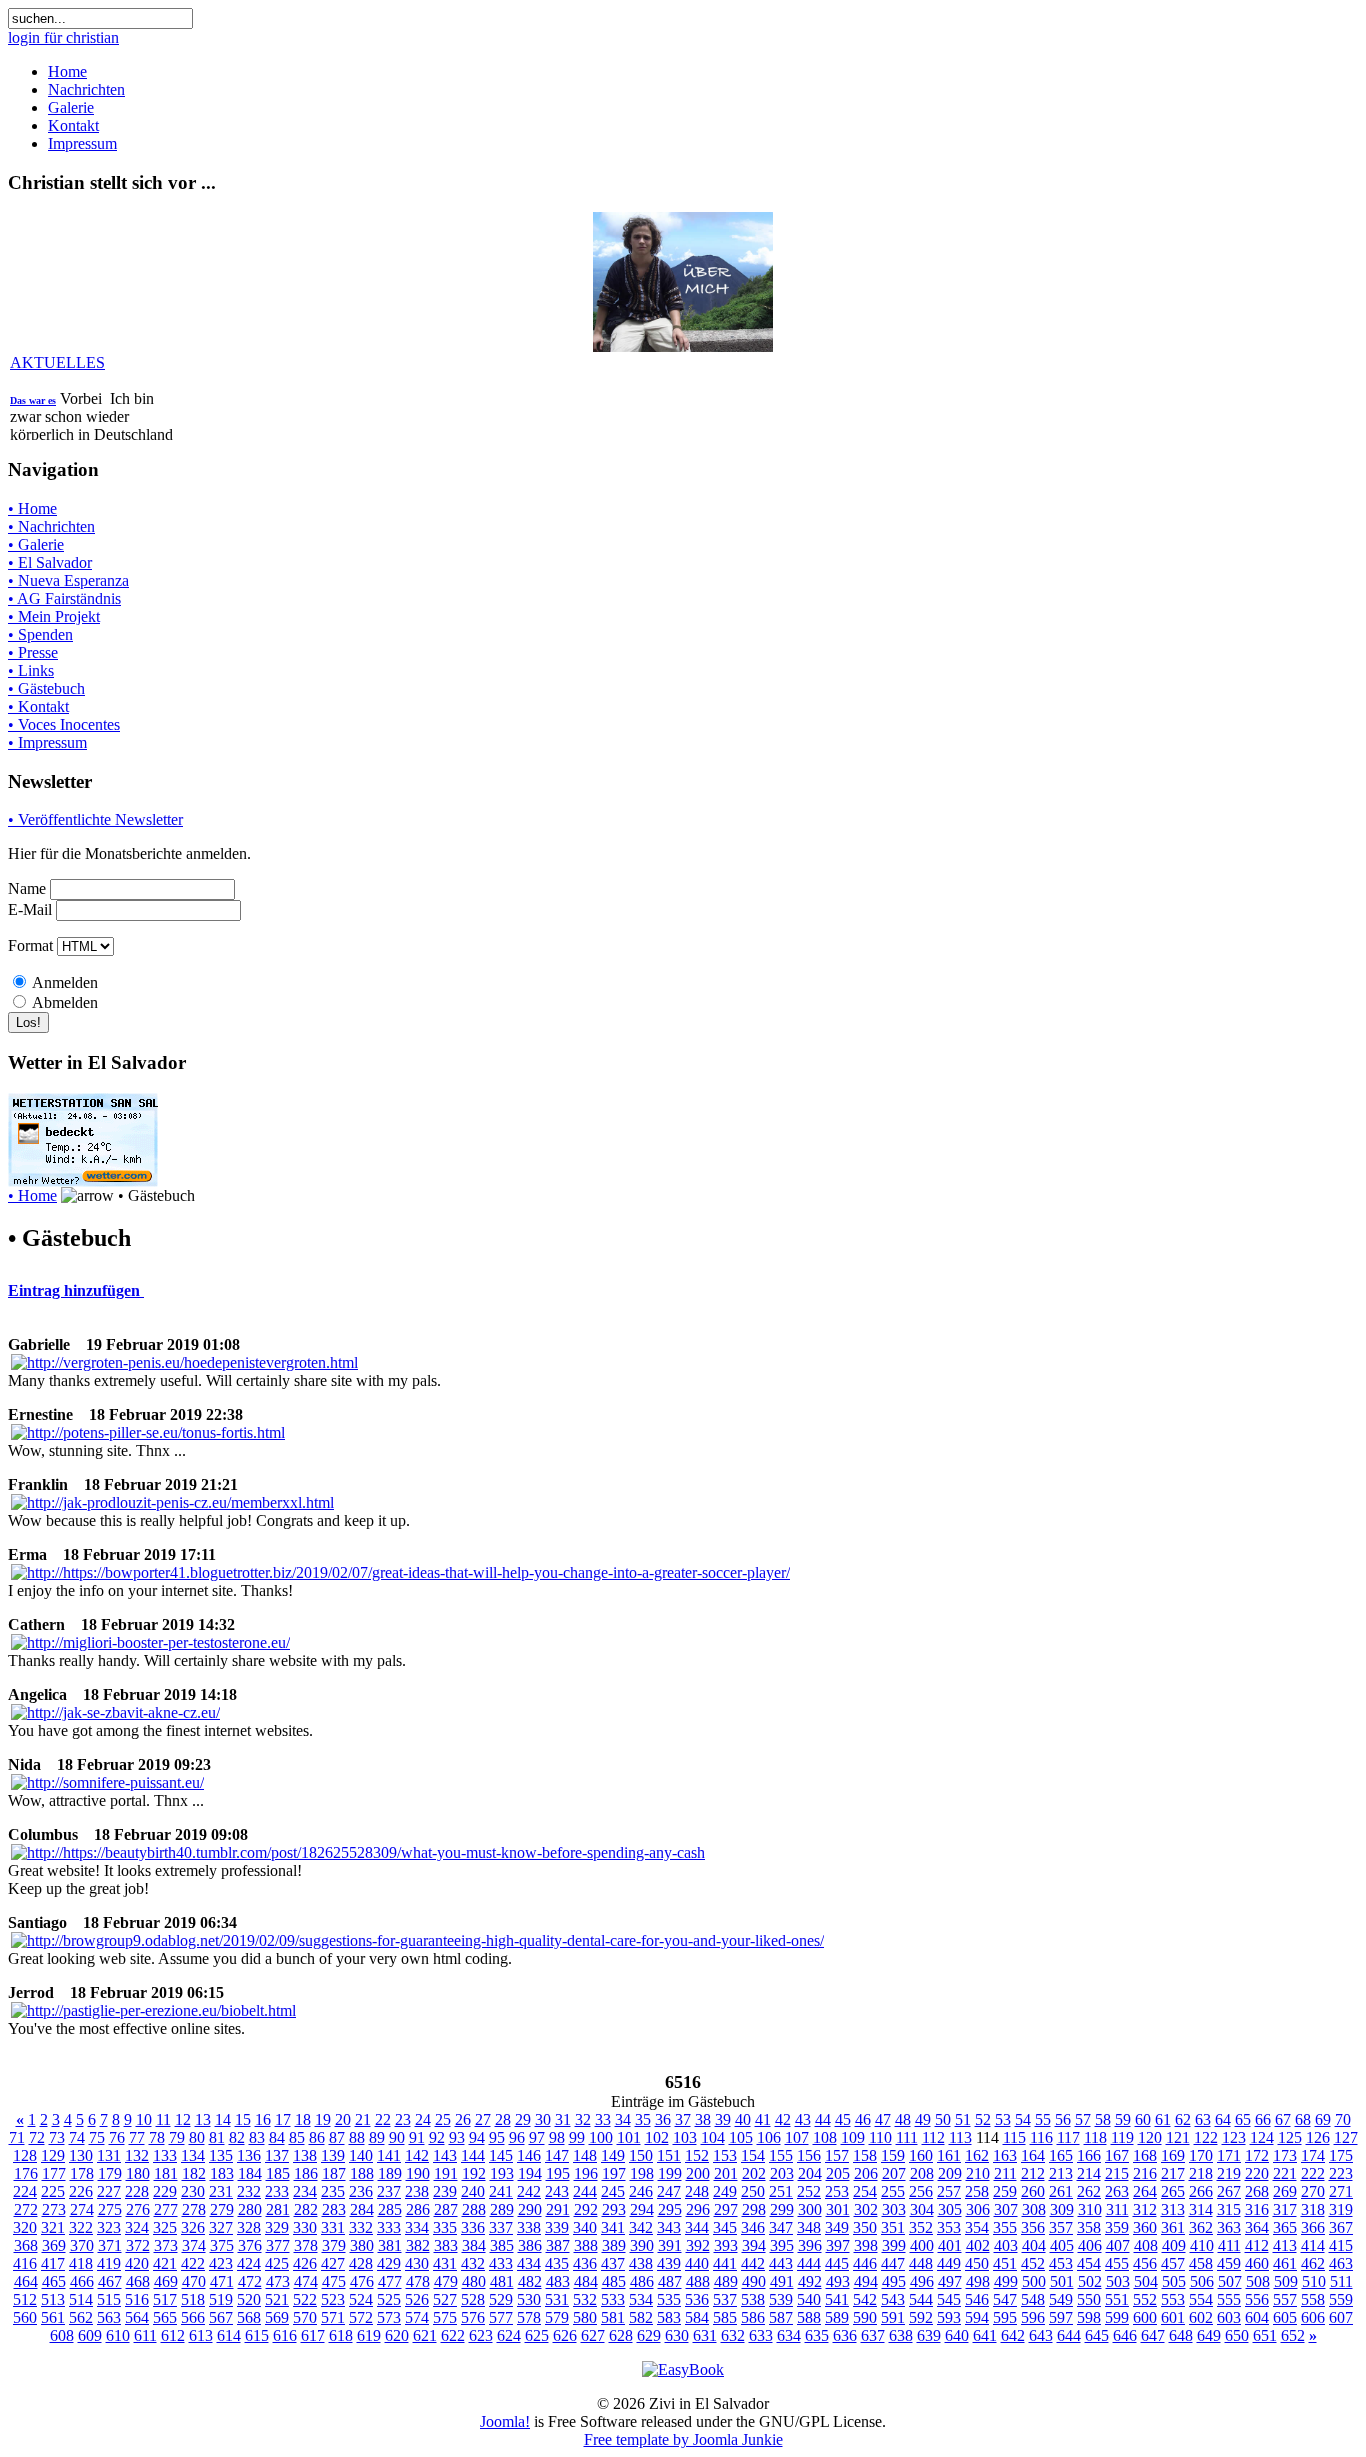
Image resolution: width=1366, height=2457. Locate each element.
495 (894, 2281)
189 (390, 2173)
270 (1313, 2191)
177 (54, 2173)
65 (1243, 2119)
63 (1203, 2119)
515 (109, 2299)
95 (497, 2137)
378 (306, 2245)
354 (977, 2227)
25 (443, 2119)
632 (733, 2335)
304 (922, 2209)
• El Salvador (50, 562)
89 (377, 2137)
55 (1043, 2119)
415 (1341, 2245)
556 (1257, 2299)
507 (1230, 2281)
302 (866, 2209)
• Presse (33, 652)
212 (1033, 2173)
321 (53, 2227)
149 (613, 2155)
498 (978, 2281)
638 (901, 2335)
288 (474, 2209)
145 (501, 2155)
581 (613, 2317)
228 (137, 2191)
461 (1285, 2263)
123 (1234, 2137)
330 (305, 2227)
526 (417, 2299)
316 (1257, 2209)
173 (1285, 2155)
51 (963, 2119)
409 (1174, 2245)
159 (893, 2155)
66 (1263, 2119)
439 (669, 2263)
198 (642, 2173)
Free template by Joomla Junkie (683, 2439)
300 (810, 2209)
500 (1034, 2281)
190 (418, 2173)
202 (754, 2173)
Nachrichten (86, 89)
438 (641, 2263)
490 (754, 2281)
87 (337, 2137)
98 (557, 2137)
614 (229, 2335)
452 (1033, 2263)
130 (81, 2155)
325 (165, 2227)
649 (1209, 2335)
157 (837, 2155)
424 (249, 2263)
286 (418, 2209)
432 (473, 2263)
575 (445, 2317)
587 (781, 2317)
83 (257, 2137)
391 (670, 2245)
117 (1068, 2137)
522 (305, 2299)
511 (1341, 2281)
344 (697, 2227)
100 (601, 2137)
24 (423, 2119)
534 (641, 2299)
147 (557, 2155)
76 (117, 2137)
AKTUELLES (57, 362)
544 (921, 2299)
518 (193, 2299)
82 (237, 2137)
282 (306, 2209)
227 (109, 2191)
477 (390, 2281)
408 (1146, 2245)
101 (629, 2137)
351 (893, 2227)
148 (585, 2155)
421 (165, 2263)
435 (557, 2263)
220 (1257, 2173)
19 (323, 2119)
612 (173, 2335)
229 (165, 2191)
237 (389, 2191)
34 (623, 2119)
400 (922, 2245)
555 (1229, 2299)
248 (697, 2191)
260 (1033, 2191)
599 (1117, 2317)
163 (1005, 2155)
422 (193, 2263)
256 (921, 2191)
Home (67, 71)
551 (1117, 2299)
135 (221, 2155)
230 (193, 2191)
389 (614, 2245)
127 (1346, 2137)
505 (1174, 2281)
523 (333, 2299)
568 (249, 2317)
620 (397, 2335)
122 (1206, 2137)
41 (763, 2119)
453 (1061, 2263)
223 (1341, 2173)
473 (278, 2281)
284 (362, 2209)
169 (1173, 2155)
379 (334, 2245)
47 (883, 2119)
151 (669, 2155)
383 (446, 2245)
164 (1033, 2155)
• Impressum (47, 742)
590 (865, 2317)
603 (1229, 2317)
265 (1173, 2191)
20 (343, 2119)
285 (390, 2209)
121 (1178, 2137)
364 (1257, 2227)
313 (1173, 2209)
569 (277, 2317)
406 (1090, 2245)
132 (137, 2155)
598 (1089, 2317)
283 (334, 2209)
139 (333, 2155)
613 (201, 2335)
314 (1201, 2209)
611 (145, 2335)
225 (53, 2191)
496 (922, 2281)
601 (1173, 2317)
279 (222, 2209)
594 (977, 2317)
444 (809, 2263)
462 (1313, 2263)
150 (641, 2155)
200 (698, 2173)
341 (613, 2227)
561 (53, 2317)
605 (1285, 2317)
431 (445, 2263)
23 (403, 2119)
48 (903, 2119)
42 (783, 2119)
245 (613, 2191)
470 (194, 2281)
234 (305, 2191)
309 (1062, 2209)
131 (109, 2155)
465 (54, 2281)
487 (670, 2281)
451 (1005, 2263)
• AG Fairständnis (64, 598)
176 (26, 2173)
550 (1089, 2299)
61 (1163, 2119)
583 (669, 2317)
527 (445, 2299)
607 (1341, 2317)
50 (943, 2119)
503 (1118, 2281)
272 (26, 2209)
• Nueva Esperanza (68, 580)
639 (929, 2335)
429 (389, 2263)
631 (705, 2335)
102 (657, 2137)
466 (82, 2281)
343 (669, 2227)
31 (563, 2119)
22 (383, 2119)
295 (670, 2209)
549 (1061, 2299)
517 (165, 2299)
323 (109, 2227)
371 (110, 2245)
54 (1023, 2119)
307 (1006, 2209)
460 (1257, 2263)
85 (297, 2137)
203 (782, 2173)
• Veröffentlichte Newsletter (95, 819)
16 (263, 2119)
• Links (31, 670)
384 (474, 2245)
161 (949, 2155)
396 (810, 2245)
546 (977, 2299)
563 (109, 2317)
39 (723, 2119)
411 (1229, 2245)
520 (249, 2299)
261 (1061, 2191)
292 (586, 2209)
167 (1117, 2155)
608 (62, 2335)
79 (177, 2137)
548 (1033, 2299)
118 (1095, 2137)
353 (949, 2227)
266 (1201, 2191)
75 (97, 2137)
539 (781, 2299)
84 (277, 2137)
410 (1202, 2245)
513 (53, 2299)
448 (921, 2263)
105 (741, 2137)
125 (1290, 2137)
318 (1313, 2209)
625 (537, 2335)
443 (781, 2263)
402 (978, 2245)
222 (1313, 2173)
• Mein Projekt (54, 616)
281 (278, 2209)
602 (1201, 2317)
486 (642, 2281)
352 (921, 2227)
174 (1313, 2155)
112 (933, 2137)
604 (1257, 2317)
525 (389, 2299)
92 (437, 2137)
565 (165, 2317)
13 (203, 2119)
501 (1062, 2281)
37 (683, 2119)
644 (1069, 2335)
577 (501, 2317)
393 (726, 2245)
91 (417, 2137)
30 (543, 2119)
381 (390, 2245)
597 (1061, 2317)
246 (641, 2191)
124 (1262, 2137)
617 (313, 2335)
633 (761, 2335)
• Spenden (40, 634)
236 (361, 2191)
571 (333, 2317)
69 (1323, 2119)
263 (1117, 2191)
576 (473, 2317)
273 (54, 2209)
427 (333, 2263)
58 (1103, 2119)
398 (866, 2245)
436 (585, 2263)
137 (277, 2155)
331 (333, 2227)
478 (418, 2281)
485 (614, 2281)
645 (1097, 2335)
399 (894, 2245)
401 (950, 2245)
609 (90, 2335)
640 (957, 2335)
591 (893, 2317)
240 (473, 2191)
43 (803, 2119)
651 (1265, 2335)
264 (1145, 2191)
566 (193, 2317)
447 (893, 2263)
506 (1202, 2281)
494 (866, 2281)
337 (501, 2227)
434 (529, 2263)
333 (389, 2227)
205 (838, 2173)
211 (1005, 2173)
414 (1313, 2245)
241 (501, 2191)
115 (1014, 2137)
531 (557, 2299)
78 (157, 2137)
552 (1145, 2299)
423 (221, 2263)
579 (557, 2317)
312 (1145, 2209)
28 (503, 2119)
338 (529, 2227)
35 (643, 2119)
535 (669, 2299)
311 (1117, 2209)
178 (82, 2173)
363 (1229, 2227)
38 (703, 2119)
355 (1005, 2227)
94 (477, 2137)
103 (685, 2137)
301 (838, 2209)
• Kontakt (38, 706)
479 (446, 2281)
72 (37, 2137)
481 (502, 2281)
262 (1089, 2191)
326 (193, 2227)
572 (361, 2317)
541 (837, 2299)
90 (397, 2137)
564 (137, 2317)
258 (977, 2191)
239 (445, 2191)
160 (921, 2155)
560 (25, 2317)
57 (1083, 2119)
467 (110, 2281)
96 (517, 2137)
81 (217, 2137)
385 (502, 2245)
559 (1341, 2299)
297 (726, 2209)
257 (949, 2191)
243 (557, 2191)
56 (1063, 2119)
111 (907, 2137)
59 (1123, 2119)
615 (257, 2335)
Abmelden (65, 1002)
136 (249, 2155)
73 (57, 2137)
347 (781, 2227)
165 (1061, 2155)
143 (445, 2155)
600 (1145, 2317)
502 (1090, 2281)
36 (663, 2119)
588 (809, 2317)
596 (1033, 2317)
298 (754, 2209)
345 (725, 2227)
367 (1341, 2227)
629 (649, 2335)
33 (603, 2119)
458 (1201, 2263)
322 (81, 2227)
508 (1258, 2281)
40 (743, 2119)
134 (193, 2155)
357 (1061, 2227)
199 (670, 2173)
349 (837, 2227)
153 (725, 2155)
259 (1005, 2191)
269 (1285, 2191)
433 (501, 2263)
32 (583, 2119)
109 (853, 2137)
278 (194, 2209)
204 (810, 2173)
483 (558, 2281)
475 (334, 2281)
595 (1005, 2317)
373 (166, 2245)
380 (362, 2245)
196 (586, 2173)
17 (283, 2119)
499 (1006, 2281)
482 (530, 2281)
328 (249, 2227)
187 (334, 2173)
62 (1183, 2119)
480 (474, 2281)
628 (621, 2335)
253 (837, 2191)
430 (417, 2263)
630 (677, 2335)
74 (77, 2137)
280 (250, 2209)
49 (923, 2119)
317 (1285, 2209)
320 (25, 2227)
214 (1089, 2173)
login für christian (63, 37)
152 (697, 2155)
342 (641, 2227)
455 (1117, 2263)
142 (417, 2155)
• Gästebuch (46, 688)
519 (221, 2299)
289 (502, 2209)
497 (950, 2281)
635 (817, 2335)
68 (1303, 2119)
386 (530, 2245)
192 (474, 2173)
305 (950, 2209)
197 (614, 2173)
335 (445, 2227)
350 (865, 2227)
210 (978, 2173)
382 (418, 2245)
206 (866, 2173)
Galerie (71, 107)
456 (1145, 2263)
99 (577, 2137)
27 (483, 2119)
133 (165, 2155)
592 (921, 2317)
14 (223, 2119)
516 (137, 2299)
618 (341, 2335)
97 (537, 2137)
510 (1314, 2281)
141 (389, 2155)
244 (585, 2191)
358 (1089, 2227)
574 (417, 2317)
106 (769, 2137)
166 (1089, 2155)
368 (26, 2245)
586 (753, 2317)
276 (138, 2209)
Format (30, 945)
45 (843, 2119)
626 (565, 2335)
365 (1285, 2227)
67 (1283, 2119)
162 (977, 2155)
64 (1223, 2119)
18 (303, 2119)
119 (1122, 2137)
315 (1229, 2209)
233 (277, 2191)
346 (753, 2227)
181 (166, 2173)
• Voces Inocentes (64, 724)
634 (789, 2335)
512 (25, 2299)
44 (823, 2119)
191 (446, 2173)
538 (753, 2299)
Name (27, 888)
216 (1145, 2173)
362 (1201, 2227)
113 (960, 2137)
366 (1313, 2227)
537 (725, 2299)
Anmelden (65, 982)
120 (1150, 2137)
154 (753, 2155)
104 (713, 2137)
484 (586, 2281)
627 (593, 2335)
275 (110, 2209)
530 (529, 2299)
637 (873, 2335)
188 (362, 2173)
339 (557, 2227)
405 (1062, 2245)
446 (865, 2263)
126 (1318, 2137)
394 (754, 2245)
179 (110, 2173)
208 (922, 2173)
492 (810, 2281)
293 (614, 2209)
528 (473, 2299)
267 (1229, 2191)
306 (978, 2209)
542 (865, 2299)
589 (837, 2317)
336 (473, 2227)
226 (81, 2191)
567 (221, 2317)
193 (502, 2173)
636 (845, 2335)
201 (726, 2173)
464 (26, 2281)
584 (697, 2317)
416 (25, 2263)
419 (109, 2263)
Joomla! (505, 2421)
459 (1229, 2263)
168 (1145, 2155)
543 (893, 2299)
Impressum (82, 143)
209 (950, 2173)
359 (1117, 2227)
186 (306, 2173)
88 (357, 2137)
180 (138, 2173)
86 (317, 2137)
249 (725, 2191)
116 (1041, 2137)
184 (250, 2173)
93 (457, 2137)
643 (1041, 2335)
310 (1090, 2209)
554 (1201, 2299)
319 (1341, 2209)
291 (558, 2209)
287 (446, 2209)
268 (1257, 2191)
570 (305, 2317)
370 (82, 2245)
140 (361, 2155)
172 (1257, 2155)
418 (81, 2263)
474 (306, 2281)
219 (1229, 2173)
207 (894, 2173)
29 (523, 2119)
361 (1173, 2227)
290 (530, 2209)
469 (166, 2281)
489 (726, 2281)
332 (361, 2227)
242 (529, 2191)
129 (53, 2155)
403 (1006, 2245)
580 (585, 2317)
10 (144, 2119)
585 (725, 2317)
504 (1146, 2281)
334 (417, 2227)
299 (782, 2209)
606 (1313, 2317)
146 (529, 2155)
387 (558, 2245)
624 (509, 2335)
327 (221, 2227)
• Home (32, 508)
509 (1286, 2281)
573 (389, 2317)
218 (1201, 2173)
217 (1173, 2173)
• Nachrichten (51, 526)
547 (1005, 2299)
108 (825, 2137)
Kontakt (73, 125)
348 (809, 2227)
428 (361, 2263)
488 (698, 2281)
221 (1285, 2173)
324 (137, 2227)
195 (558, 2173)
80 (197, 2137)
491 (782, 2281)
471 (222, 2281)
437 (613, 2263)
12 (183, 2119)
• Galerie (36, 544)
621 (425, 2335)
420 (137, 2263)
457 (1173, 2263)
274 (82, 2209)
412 (1257, 2245)
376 (250, 2245)
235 (333, 2191)
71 (17, 2137)
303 (894, 2209)
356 (1033, 2227)
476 (362, 2281)
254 (865, 2191)
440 (697, 2263)
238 (417, 2191)
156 (809, 2155)
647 (1153, 2335)
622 (453, 2335)
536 (697, 2299)
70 (1343, 2119)
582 (641, 2317)
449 (949, 2263)
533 (613, 2299)
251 (781, 2191)
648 (1181, 2335)
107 (797, 2137)
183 (222, 2173)
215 (1117, 2173)
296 (698, 2209)
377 (278, 2245)
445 (837, 2263)
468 (138, 2281)
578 (529, 2317)
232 (249, 2191)
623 (481, 2335)
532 (585, 2299)
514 (81, 2299)
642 (1013, 2335)
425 (277, 2263)
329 (277, 2227)
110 (880, 2137)
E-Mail (30, 909)
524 (361, 2299)
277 (166, 2209)
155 (781, 2155)
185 (278, 2173)
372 (138, 2245)
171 (1229, 2155)
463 (1341, 2263)
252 (809, 2191)
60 (1143, 2119)
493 (838, 2281)
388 (586, 2245)
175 (1341, 2155)
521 (277, 2299)
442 (753, 2263)
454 (1089, 2263)
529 (501, 2299)
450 (977, 2263)
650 (1237, 2335)
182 (194, 2173)
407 (1118, 2245)
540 (809, 2299)
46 (863, 2119)
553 (1173, 2299)
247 (669, 2191)
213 (1061, 2173)
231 (221, 2191)
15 (243, 2119)
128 (25, 2155)
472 (250, 2281)
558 (1313, 2299)
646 (1125, 2335)
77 (137, 2137)
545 (949, 2299)
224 (25, 2191)
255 (893, 2191)
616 (285, 2335)
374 (194, 2245)
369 (54, 2245)
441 (725, 2263)
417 (53, 2263)
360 (1145, 2227)
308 (1034, 2209)
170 (1201, 2155)
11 (163, 2119)
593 (949, 2317)
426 (305, 2263)
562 (81, 2317)
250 (753, 2191)
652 (1293, 2335)
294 (642, 2209)
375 (222, 2245)
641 (985, 2335)
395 (782, 2245)
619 (369, 2335)
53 (1003, 2119)
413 (1285, 2245)
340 (585, 2227)
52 (983, 2119)
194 (530, 2173)
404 (1034, 2245)
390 (642, 2245)
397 (838, 2245)
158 (865, 2155)
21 (363, 2119)
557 (1285, 2299)
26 (463, 2119)
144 (473, 2155)
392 (698, 2245)
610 (118, 2335)
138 (305, 2155)
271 (1341, 2191)
